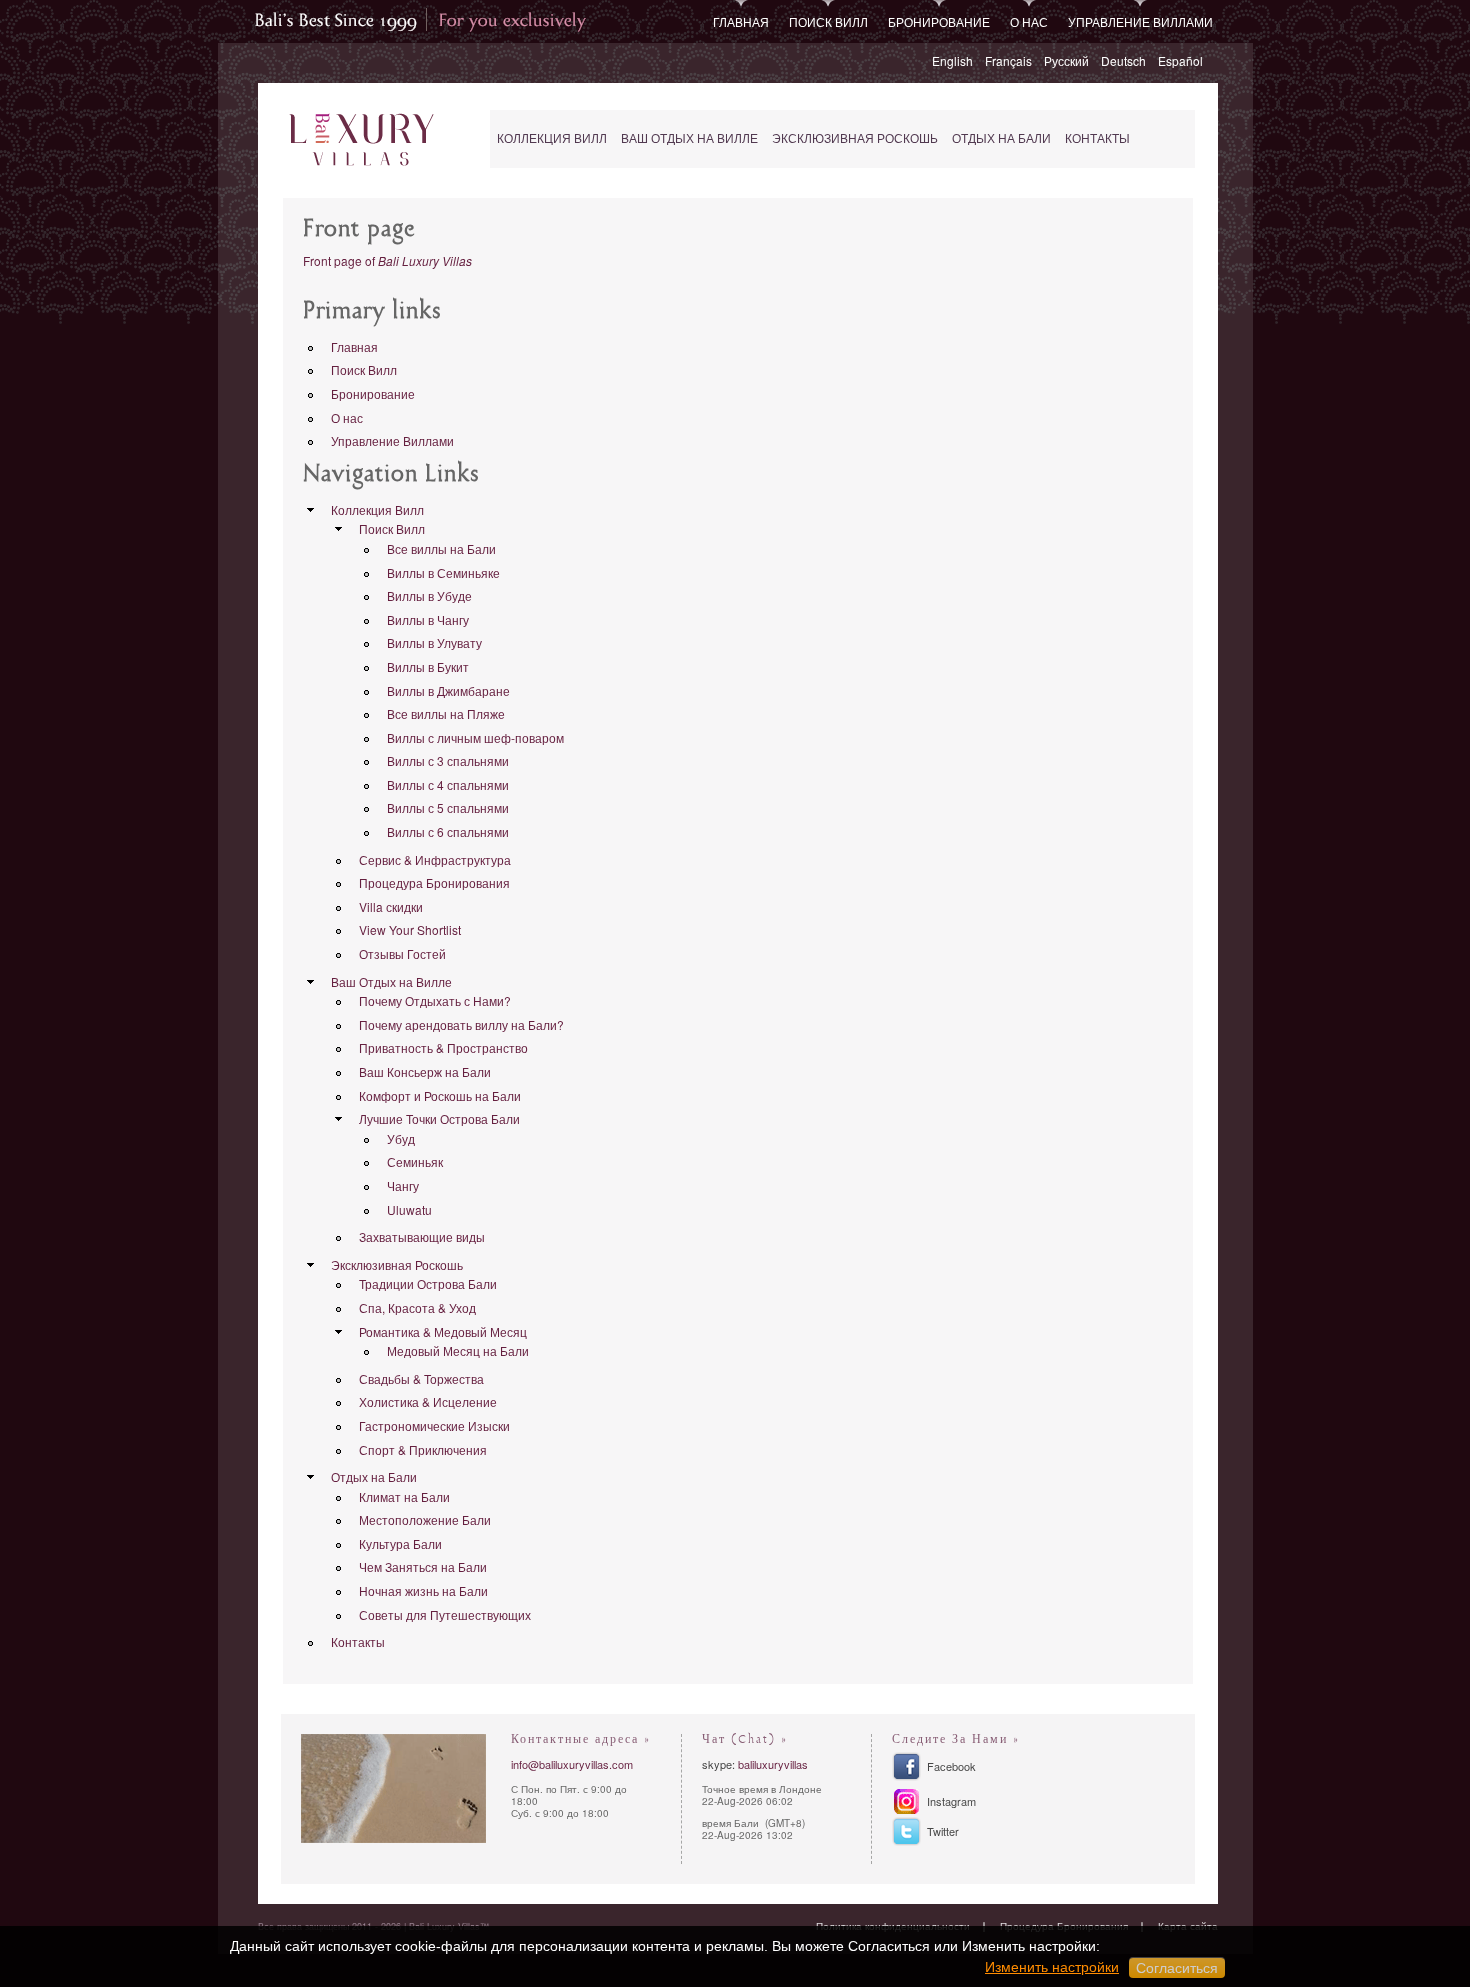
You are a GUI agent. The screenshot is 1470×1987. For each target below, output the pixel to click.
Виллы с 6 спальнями (448, 831)
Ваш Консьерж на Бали (425, 1071)
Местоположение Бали (425, 1519)
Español (1180, 60)
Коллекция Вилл (552, 139)
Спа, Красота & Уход (417, 1307)
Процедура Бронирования (434, 882)
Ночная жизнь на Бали (423, 1590)
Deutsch (1123, 60)
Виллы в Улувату (434, 642)
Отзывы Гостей (402, 953)
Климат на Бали (404, 1496)
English (952, 60)
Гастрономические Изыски (434, 1425)
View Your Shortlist (410, 929)
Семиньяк (415, 1161)
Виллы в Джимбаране (448, 690)
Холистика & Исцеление (428, 1401)
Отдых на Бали (1001, 139)
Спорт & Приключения (423, 1449)
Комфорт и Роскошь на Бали (440, 1095)
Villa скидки (391, 906)
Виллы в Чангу (428, 619)
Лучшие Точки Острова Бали (439, 1118)
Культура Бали (400, 1543)
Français (1008, 60)
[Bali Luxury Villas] (361, 140)
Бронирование (939, 21)
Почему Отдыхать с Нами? (435, 1000)
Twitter (943, 1831)
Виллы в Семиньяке (443, 572)
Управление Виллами (1140, 21)
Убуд (401, 1138)
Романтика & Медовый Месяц (443, 1331)
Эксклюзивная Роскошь (855, 139)
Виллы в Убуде (429, 595)
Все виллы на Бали (441, 548)
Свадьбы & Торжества (421, 1378)
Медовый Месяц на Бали (458, 1350)
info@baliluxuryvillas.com (572, 1764)
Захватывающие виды (422, 1236)
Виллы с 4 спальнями (448, 784)
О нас (1029, 21)
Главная (741, 21)
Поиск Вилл (828, 21)
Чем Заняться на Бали (423, 1566)
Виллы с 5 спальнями (448, 807)
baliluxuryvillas (773, 1764)
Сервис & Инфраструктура (435, 859)
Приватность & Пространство (443, 1047)
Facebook (951, 1766)
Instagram (951, 1801)
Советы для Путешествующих (445, 1614)
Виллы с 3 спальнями (448, 760)
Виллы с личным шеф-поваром (475, 737)
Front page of (387, 260)
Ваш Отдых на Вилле (689, 139)
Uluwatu (409, 1209)
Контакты (1097, 139)
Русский (1066, 60)
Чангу (403, 1185)
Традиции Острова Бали (428, 1283)
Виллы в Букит (428, 666)
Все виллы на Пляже (446, 713)
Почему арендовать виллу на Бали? (461, 1024)
